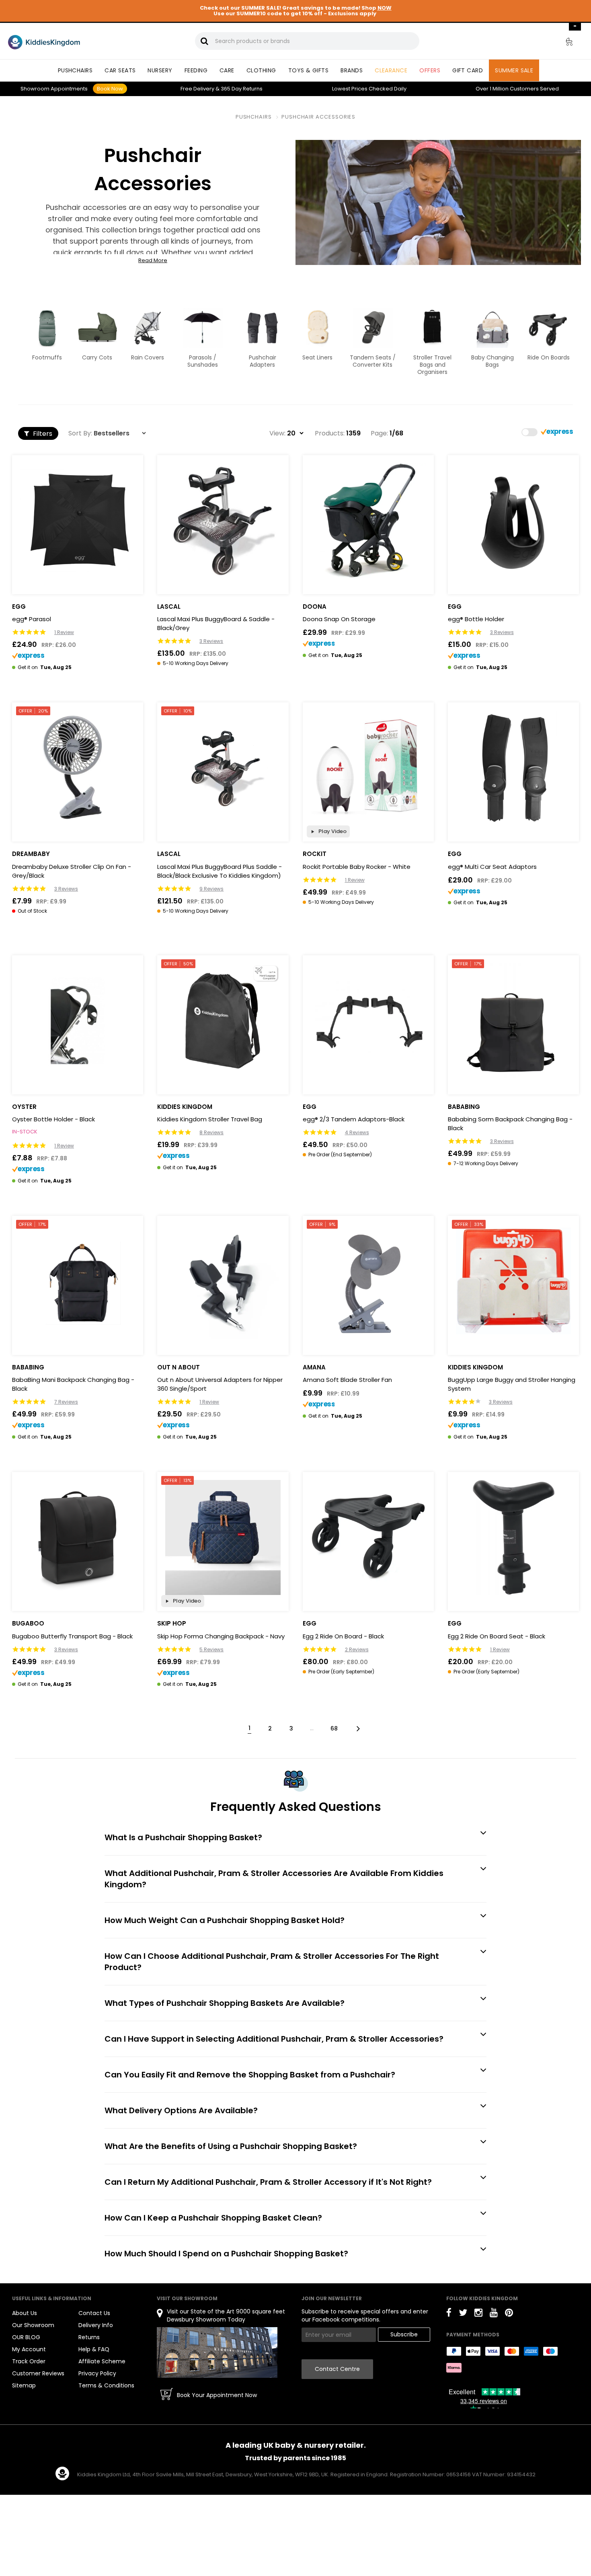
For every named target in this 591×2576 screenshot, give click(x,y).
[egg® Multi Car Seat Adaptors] (513, 768)
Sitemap (24, 2385)
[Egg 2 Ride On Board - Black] (368, 1537)
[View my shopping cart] (564, 43)
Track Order (29, 2361)
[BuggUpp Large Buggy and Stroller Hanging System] (513, 1281)
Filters (42, 434)
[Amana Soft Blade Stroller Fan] (368, 1281)
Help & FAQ (94, 2349)
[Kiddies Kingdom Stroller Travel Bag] (223, 1021)
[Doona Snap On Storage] (368, 521)
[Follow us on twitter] (463, 2314)
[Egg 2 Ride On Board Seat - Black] (513, 1537)
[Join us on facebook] (449, 2314)
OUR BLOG (26, 2337)
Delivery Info (96, 2325)
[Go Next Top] (357, 1728)
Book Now (110, 89)
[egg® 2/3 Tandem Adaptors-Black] (368, 1021)
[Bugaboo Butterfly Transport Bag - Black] (78, 1537)
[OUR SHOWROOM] (217, 2352)
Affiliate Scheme (102, 2361)
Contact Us (94, 2313)
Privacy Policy (97, 2373)
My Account (29, 2349)
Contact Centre (337, 2369)
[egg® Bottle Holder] (513, 521)
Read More (153, 261)
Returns (242, 89)
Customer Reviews (38, 2373)
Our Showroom (33, 2325)
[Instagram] (478, 2314)
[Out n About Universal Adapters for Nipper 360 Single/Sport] (223, 1281)
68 (334, 1728)
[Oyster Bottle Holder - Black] (78, 1021)
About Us (25, 2313)
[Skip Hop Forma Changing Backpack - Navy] (223, 1537)
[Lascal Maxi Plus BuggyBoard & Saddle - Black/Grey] (223, 521)
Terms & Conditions (106, 2385)
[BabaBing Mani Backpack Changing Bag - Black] (78, 1281)
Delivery (197, 89)
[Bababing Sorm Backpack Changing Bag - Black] (513, 1021)
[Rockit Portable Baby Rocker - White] (368, 768)
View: (277, 433)
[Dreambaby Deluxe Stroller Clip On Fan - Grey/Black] (78, 768)
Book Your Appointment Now (217, 2395)
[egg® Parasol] (78, 521)
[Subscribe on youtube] (494, 2314)
